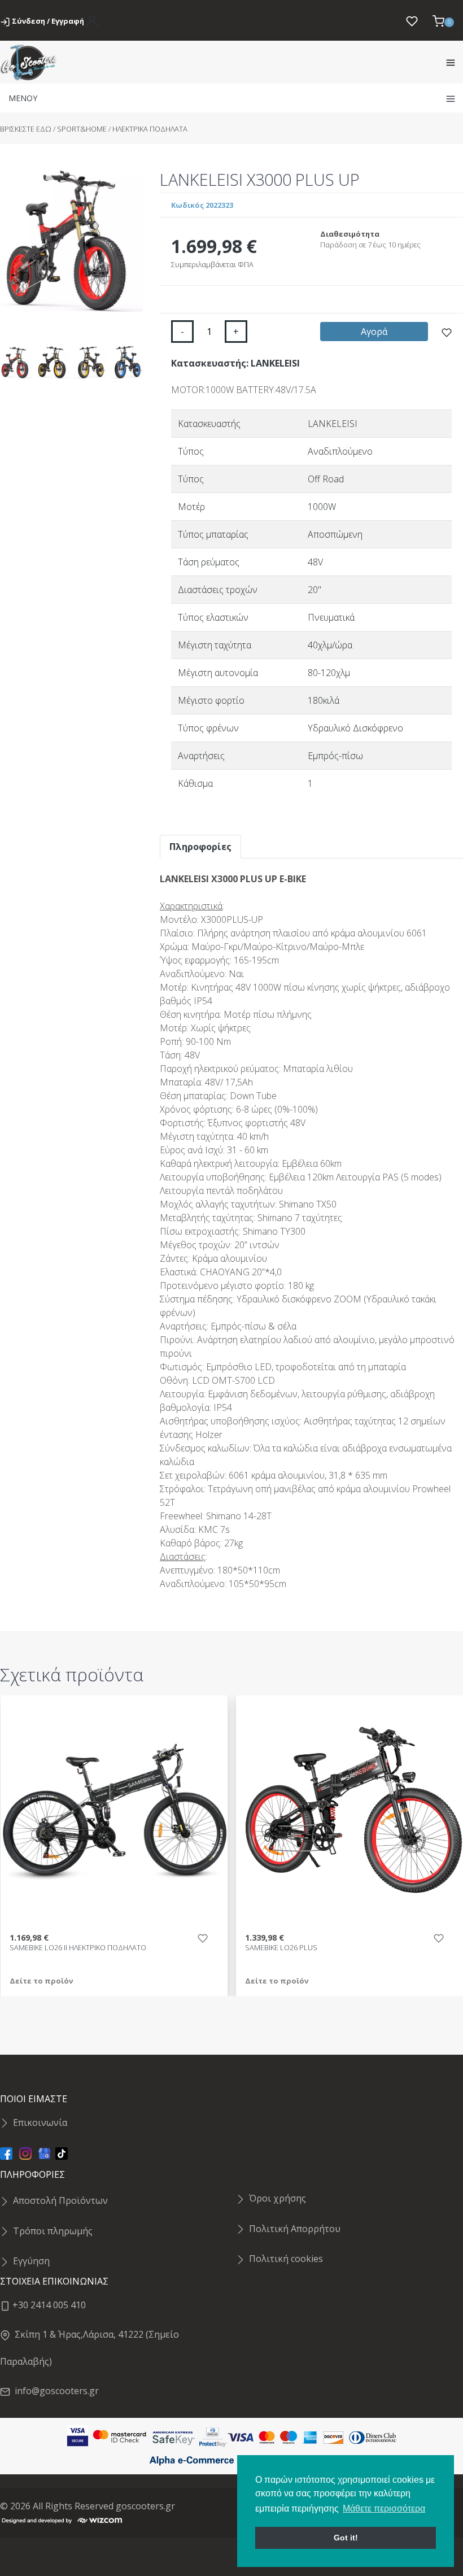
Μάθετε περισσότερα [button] (384, 2509)
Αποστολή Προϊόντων (60, 2200)
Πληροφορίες (200, 847)
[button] (443, 20)
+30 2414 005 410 (48, 2305)
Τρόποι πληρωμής (53, 2231)
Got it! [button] (346, 2538)
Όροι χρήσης (278, 2198)
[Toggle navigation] (451, 62)
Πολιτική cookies (286, 2259)
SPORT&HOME (82, 129)
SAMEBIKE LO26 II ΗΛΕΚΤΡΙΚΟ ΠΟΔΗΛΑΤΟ (78, 1948)
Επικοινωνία (40, 2122)
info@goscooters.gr (54, 2391)
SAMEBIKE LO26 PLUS (281, 1948)
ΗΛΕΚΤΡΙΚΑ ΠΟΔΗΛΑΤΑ (150, 129)
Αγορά (374, 332)
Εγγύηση (31, 2261)
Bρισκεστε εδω (27, 129)
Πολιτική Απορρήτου (295, 2229)
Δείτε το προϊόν (41, 1981)
